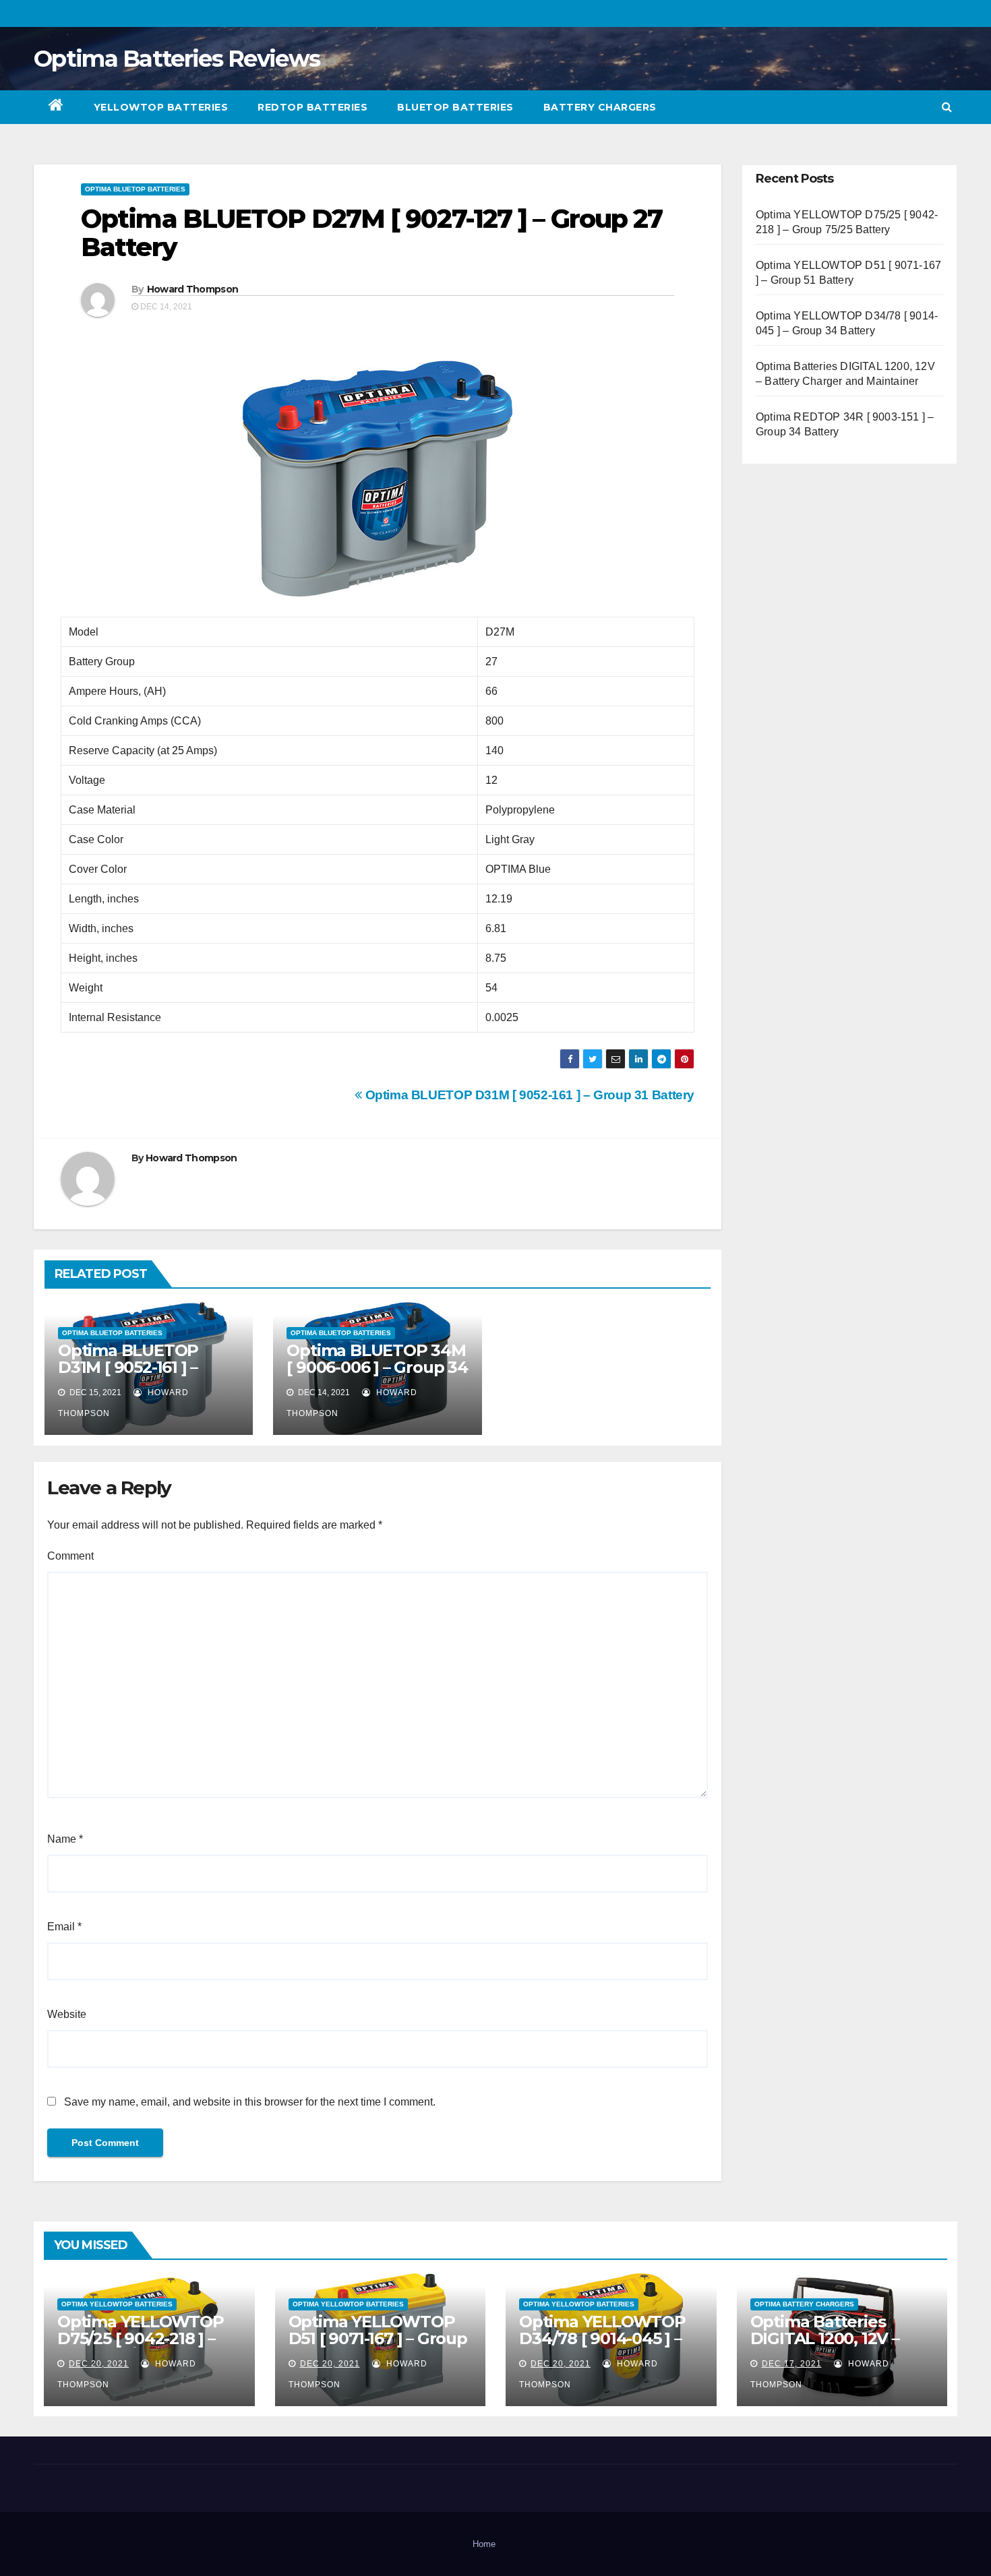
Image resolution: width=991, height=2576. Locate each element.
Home (484, 2544)
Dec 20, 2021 (99, 2364)
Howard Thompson (193, 289)
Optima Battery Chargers (804, 2304)
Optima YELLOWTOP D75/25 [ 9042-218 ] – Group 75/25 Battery (141, 2338)
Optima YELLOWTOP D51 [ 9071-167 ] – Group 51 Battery (378, 2338)
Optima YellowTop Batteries (117, 2304)
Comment (70, 1556)
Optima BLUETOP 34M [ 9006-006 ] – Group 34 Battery (377, 1367)
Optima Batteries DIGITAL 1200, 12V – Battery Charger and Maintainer (831, 2347)
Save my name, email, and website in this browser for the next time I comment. (250, 2102)
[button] (947, 107)
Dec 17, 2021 (792, 2364)
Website (67, 2014)
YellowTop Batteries (161, 107)
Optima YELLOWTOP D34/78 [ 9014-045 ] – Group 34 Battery (602, 2338)
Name (65, 1839)
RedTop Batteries (312, 107)
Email (64, 1927)
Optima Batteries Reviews (177, 59)
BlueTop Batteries (455, 107)
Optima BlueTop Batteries (135, 189)
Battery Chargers (600, 107)
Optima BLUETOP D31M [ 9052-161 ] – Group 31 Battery (528, 1095)
